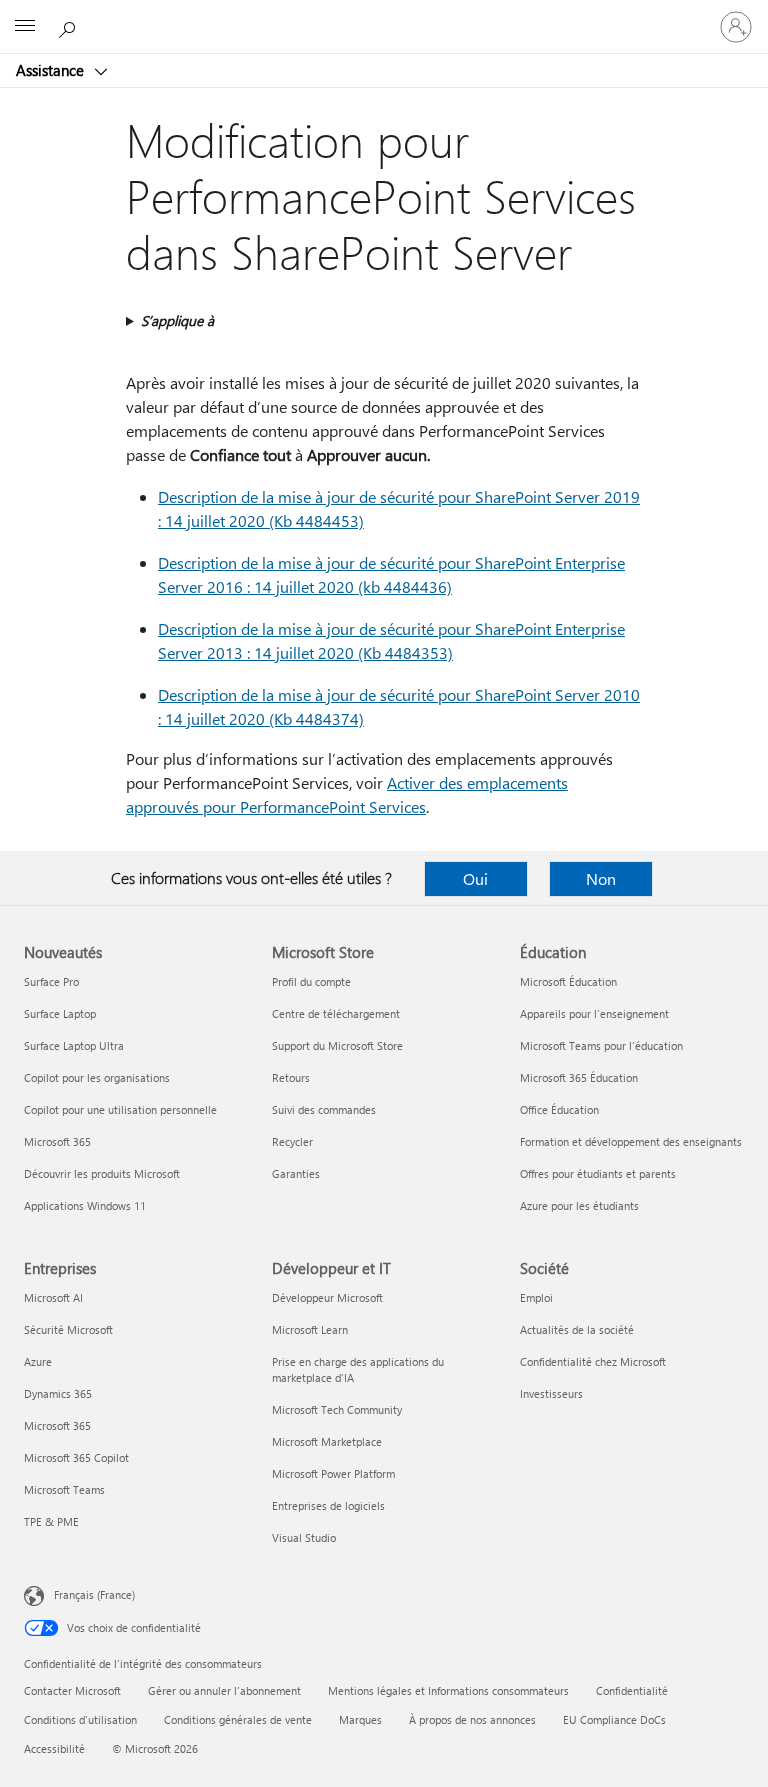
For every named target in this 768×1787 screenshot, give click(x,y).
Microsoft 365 (57, 1141)
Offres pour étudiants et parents (598, 1173)
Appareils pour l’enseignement (594, 1013)
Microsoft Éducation (568, 981)
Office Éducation (559, 1109)
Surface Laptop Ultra (74, 1045)
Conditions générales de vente (238, 1719)
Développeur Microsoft (327, 1297)
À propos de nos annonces (472, 1719)
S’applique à (177, 320)
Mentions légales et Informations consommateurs (448, 1690)
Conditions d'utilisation (80, 1719)
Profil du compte (311, 981)
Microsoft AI (53, 1297)
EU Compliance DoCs (614, 1719)
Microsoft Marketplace (327, 1441)
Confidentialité (632, 1690)
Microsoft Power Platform (333, 1473)
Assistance (52, 70)
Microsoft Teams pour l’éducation (601, 1045)
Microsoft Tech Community (337, 1409)
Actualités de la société (577, 1329)
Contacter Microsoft (72, 1690)
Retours (291, 1077)
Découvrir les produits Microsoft (102, 1173)
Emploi (536, 1297)
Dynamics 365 (58, 1393)
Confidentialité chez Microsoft (593, 1361)
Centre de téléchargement (336, 1013)
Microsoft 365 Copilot (76, 1457)
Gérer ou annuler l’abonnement (224, 1690)
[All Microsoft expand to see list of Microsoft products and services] (25, 27)
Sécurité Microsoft (68, 1329)
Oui (475, 878)
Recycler (292, 1141)
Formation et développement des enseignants (631, 1141)
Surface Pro (51, 981)
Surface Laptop (60, 1013)
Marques (360, 1719)
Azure (38, 1361)
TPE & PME (51, 1521)
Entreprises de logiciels (328, 1505)
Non (601, 878)
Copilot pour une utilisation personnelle (120, 1109)
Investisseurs (551, 1393)
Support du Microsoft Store (337, 1045)
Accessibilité (54, 1748)
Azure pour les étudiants (579, 1205)
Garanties (296, 1173)
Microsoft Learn (310, 1329)
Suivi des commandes (324, 1109)
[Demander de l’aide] (70, 26)
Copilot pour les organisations (97, 1077)
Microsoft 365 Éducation (579, 1077)
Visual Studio (304, 1537)
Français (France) (94, 1594)
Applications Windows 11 (85, 1205)
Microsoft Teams (64, 1489)
